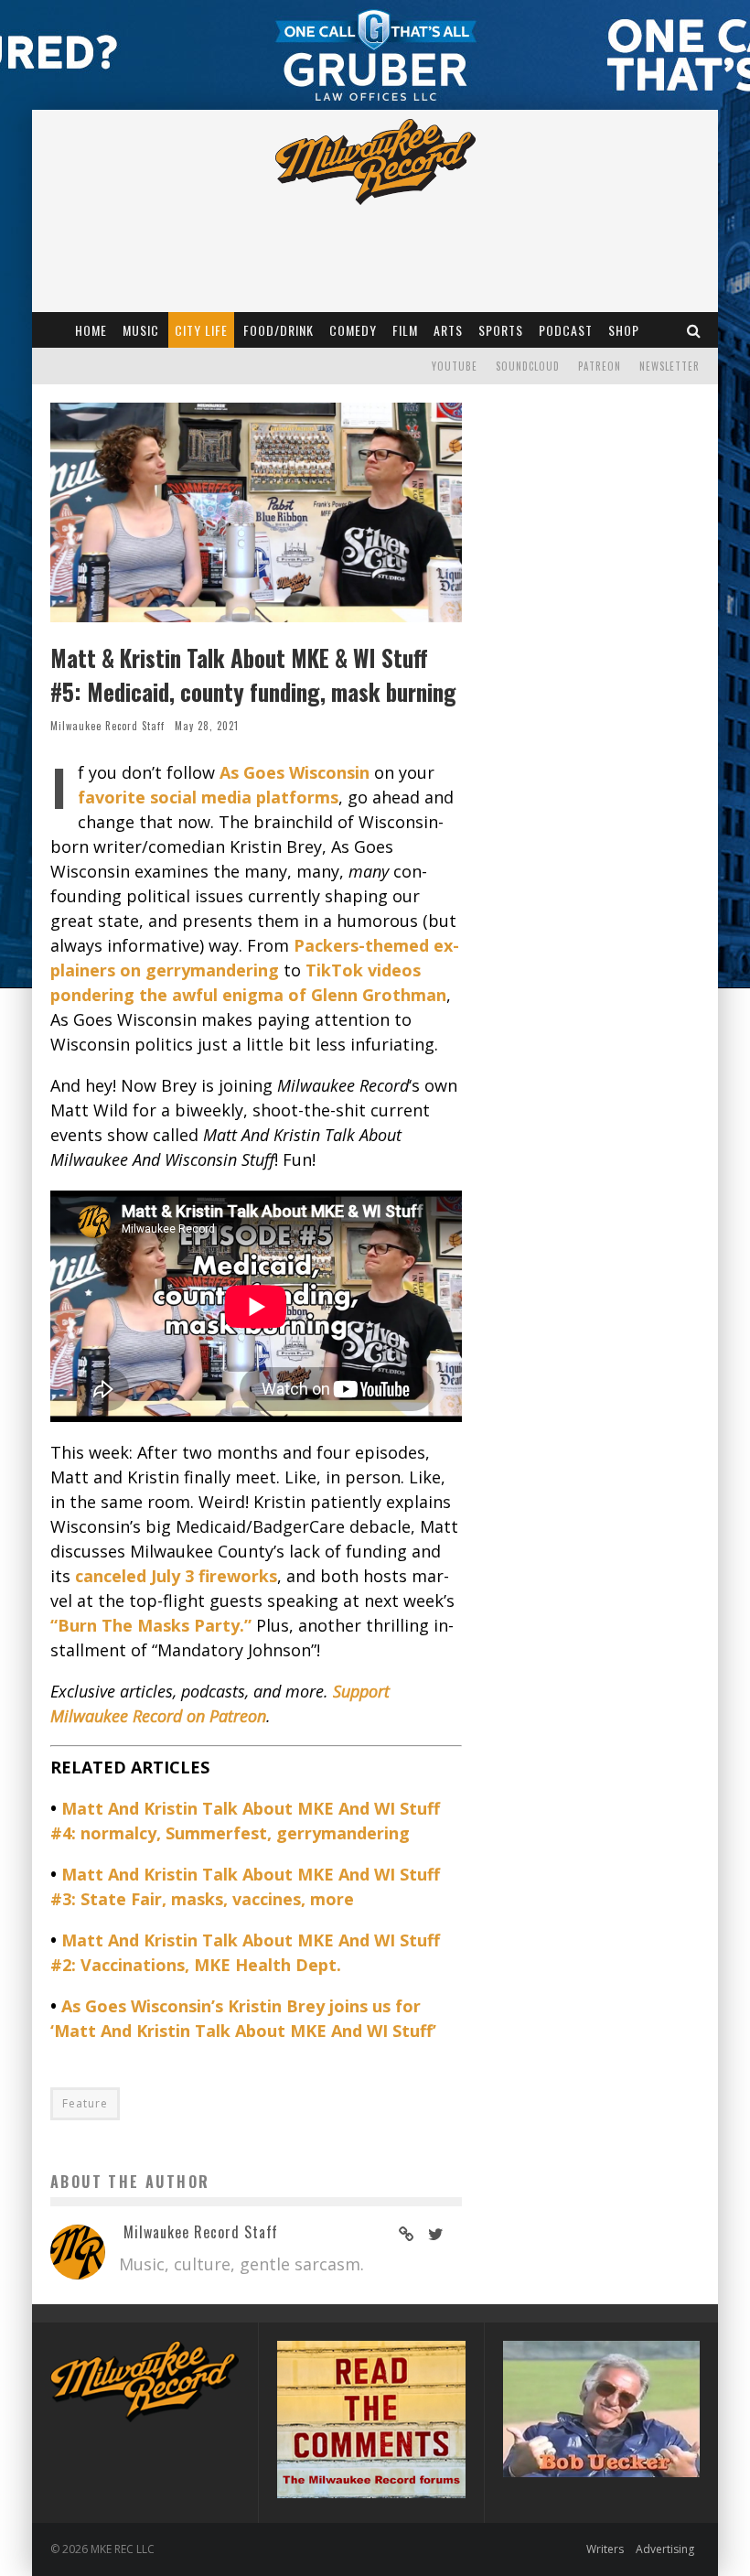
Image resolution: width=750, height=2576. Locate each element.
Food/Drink (279, 330)
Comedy (353, 330)
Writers (605, 2549)
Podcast (566, 330)
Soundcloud (528, 366)
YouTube (455, 366)
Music (141, 330)
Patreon (600, 366)
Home (91, 330)
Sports (501, 330)
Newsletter (670, 366)
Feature (85, 2103)
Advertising (665, 2549)
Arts (448, 330)
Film (405, 330)
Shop (624, 330)
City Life (201, 330)
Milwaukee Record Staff (107, 726)
